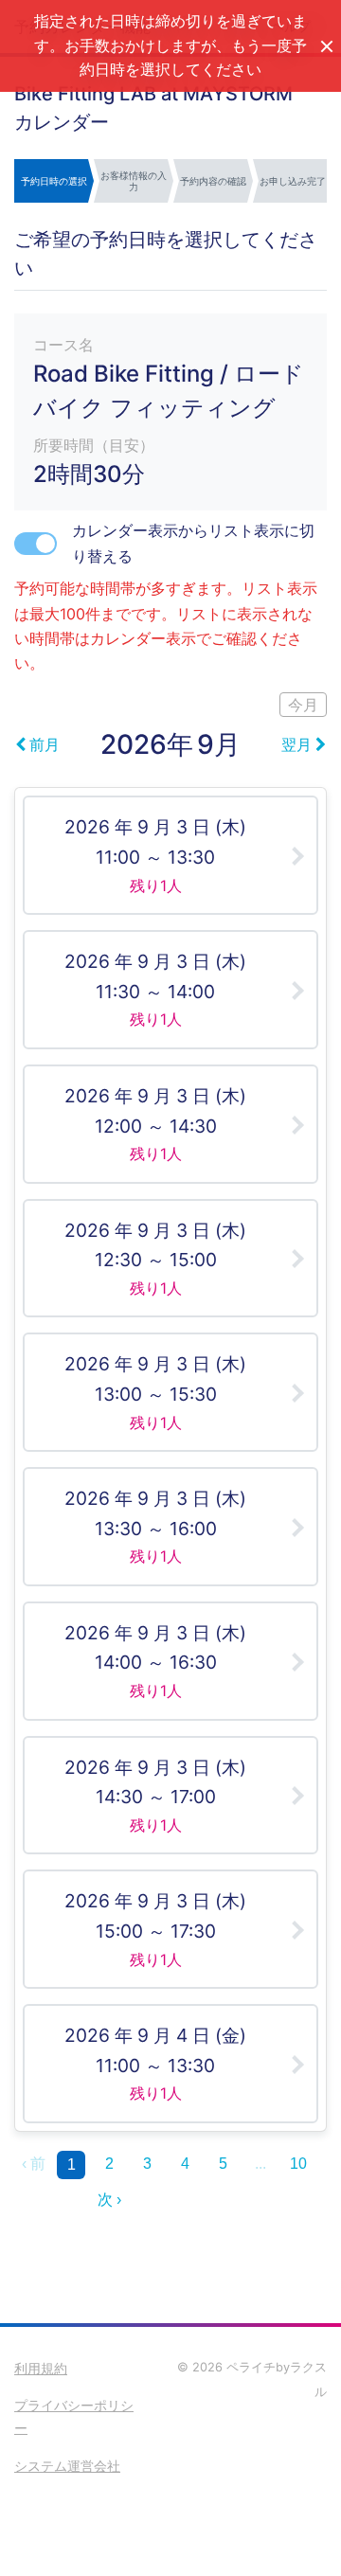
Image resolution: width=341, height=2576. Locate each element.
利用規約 (41, 2368)
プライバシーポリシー (74, 2416)
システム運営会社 (67, 2466)
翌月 (296, 744)
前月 (45, 744)
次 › (109, 2200)
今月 (303, 705)
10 (298, 2164)
